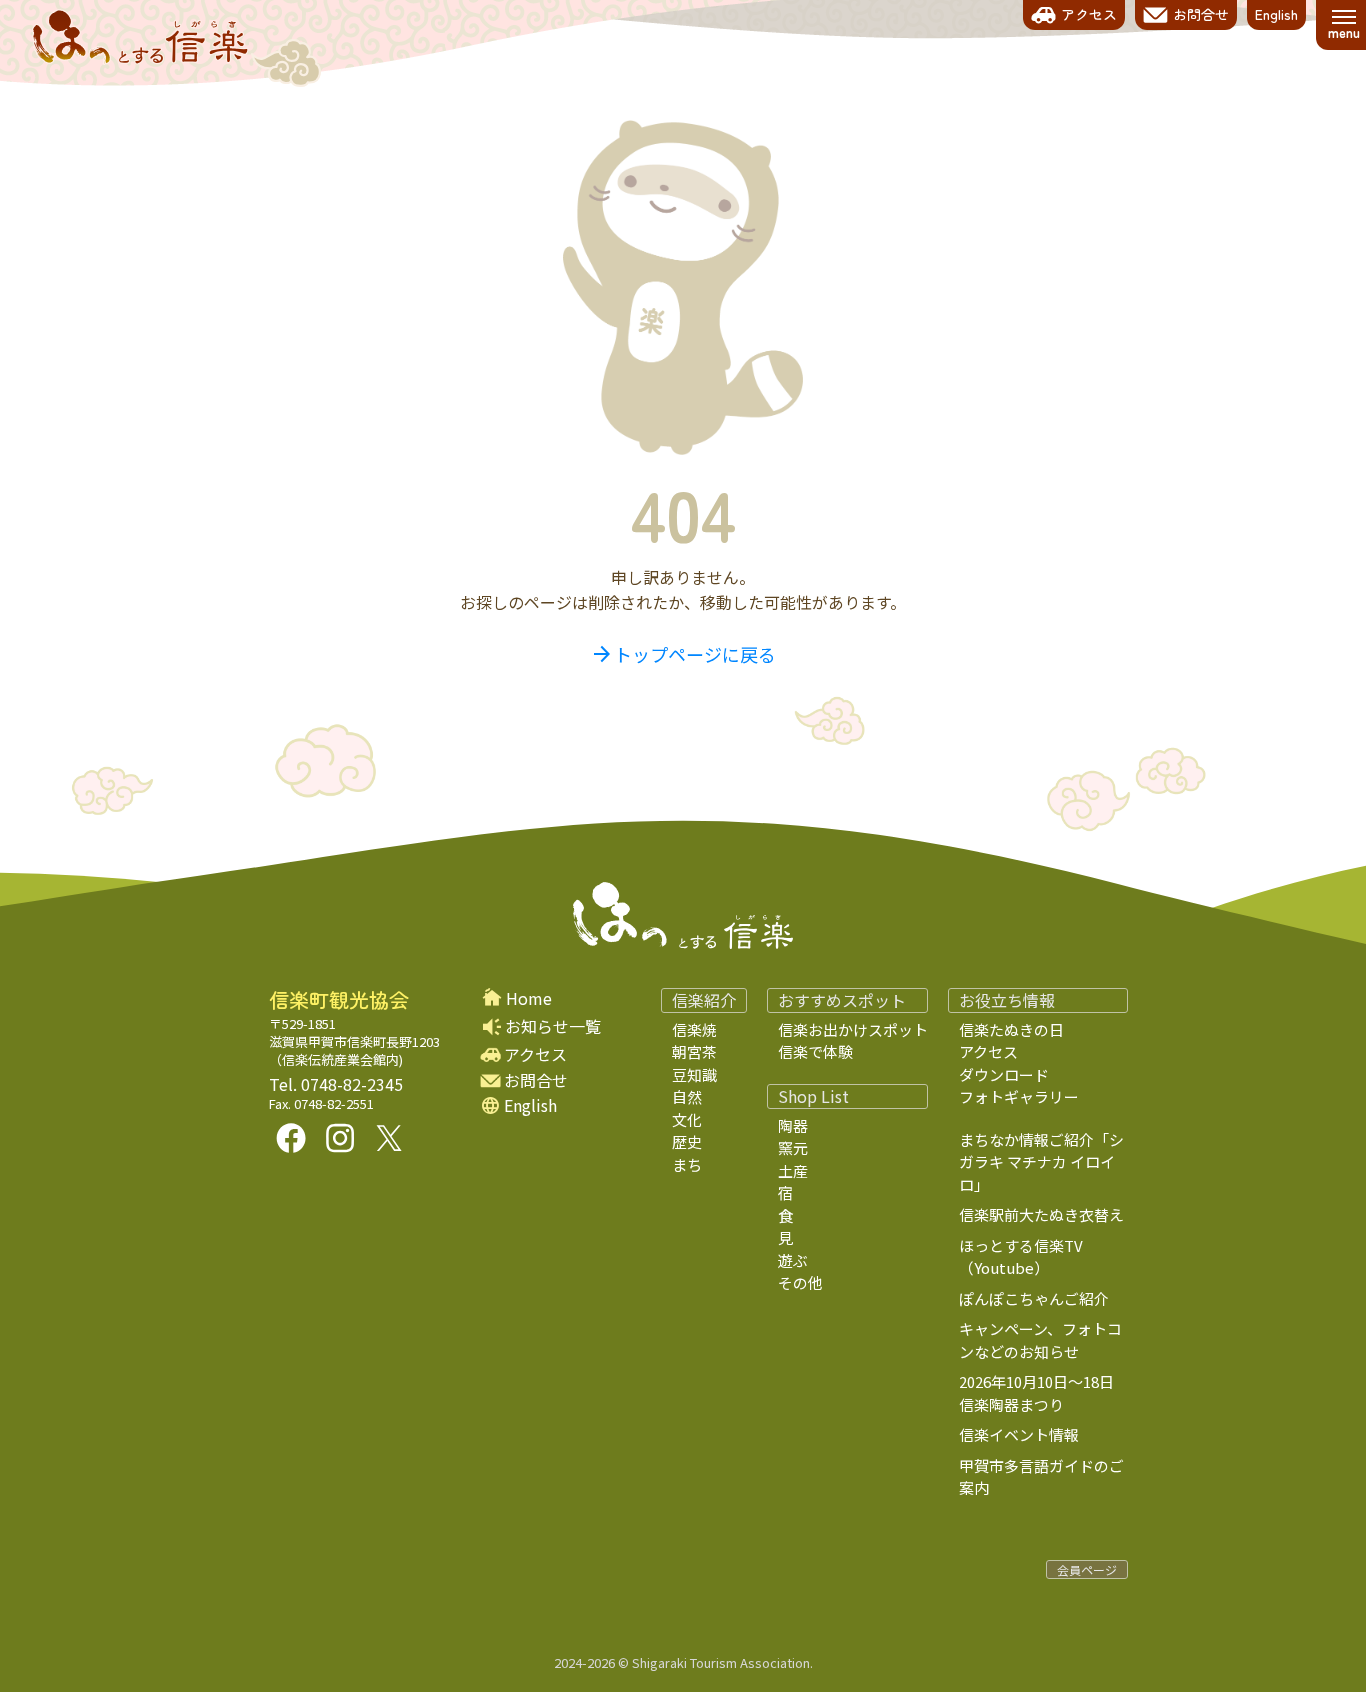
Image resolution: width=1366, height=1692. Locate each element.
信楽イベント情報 (1019, 1434)
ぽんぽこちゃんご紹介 (1034, 1298)
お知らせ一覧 (553, 1026)
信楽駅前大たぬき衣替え (1041, 1214)
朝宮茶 (694, 1051)
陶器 (793, 1125)
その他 (800, 1282)
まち (687, 1164)
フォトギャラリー (1019, 1096)
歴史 (687, 1141)
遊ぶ (793, 1260)
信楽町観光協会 (339, 1000)
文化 (687, 1119)
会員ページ (1087, 1569)
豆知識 (694, 1074)
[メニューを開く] (1343, 25)
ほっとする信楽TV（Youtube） (1021, 1257)
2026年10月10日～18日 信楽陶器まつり (1051, 1393)
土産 (793, 1170)
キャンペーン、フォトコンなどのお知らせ (1040, 1340)
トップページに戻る (683, 654)
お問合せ (536, 1080)
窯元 (793, 1147)
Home (529, 998)
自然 (687, 1096)
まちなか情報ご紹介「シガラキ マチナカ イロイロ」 (1041, 1162)
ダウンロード (1004, 1074)
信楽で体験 (815, 1051)
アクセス (535, 1054)
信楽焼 (694, 1029)
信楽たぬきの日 (1011, 1029)
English (530, 1105)
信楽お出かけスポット (853, 1029)
